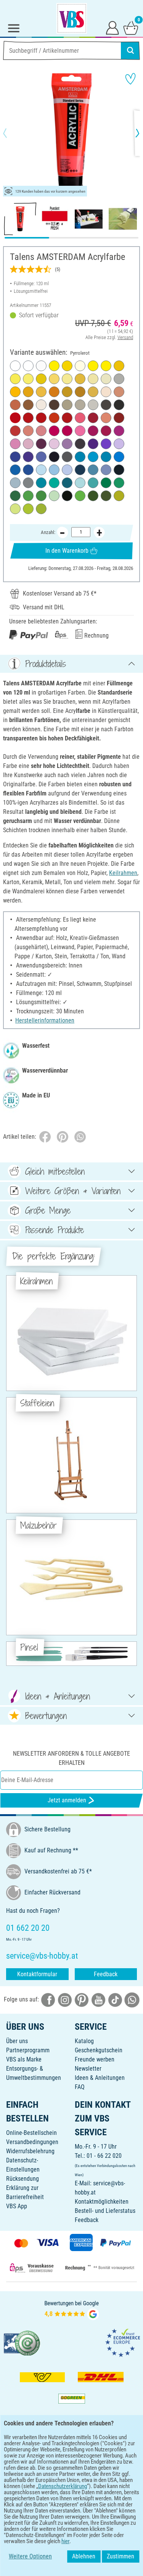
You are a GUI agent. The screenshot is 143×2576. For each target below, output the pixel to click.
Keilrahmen (123, 873)
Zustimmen (121, 2556)
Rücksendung (22, 2179)
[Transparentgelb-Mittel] (54, 366)
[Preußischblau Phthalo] (80, 470)
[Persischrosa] (28, 444)
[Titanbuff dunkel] (93, 405)
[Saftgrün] (93, 496)
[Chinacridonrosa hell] (15, 444)
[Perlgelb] (93, 379)
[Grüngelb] (28, 509)
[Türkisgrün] (93, 483)
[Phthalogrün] (106, 483)
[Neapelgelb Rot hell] (106, 392)
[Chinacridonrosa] (106, 431)
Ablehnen (84, 2556)
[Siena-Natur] (28, 405)
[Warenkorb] (131, 28)
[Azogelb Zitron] (15, 379)
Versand (125, 337)
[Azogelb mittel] (119, 366)
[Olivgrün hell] (119, 496)
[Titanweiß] (15, 366)
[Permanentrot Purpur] (54, 431)
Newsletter (88, 2069)
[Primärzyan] (93, 457)
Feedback (106, 1974)
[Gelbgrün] (41, 509)
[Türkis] (41, 483)
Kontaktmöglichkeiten (102, 2202)
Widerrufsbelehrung (30, 2151)
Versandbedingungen (32, 2142)
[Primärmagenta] (67, 431)
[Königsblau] (93, 470)
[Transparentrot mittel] (28, 418)
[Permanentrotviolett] (93, 431)
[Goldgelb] (41, 392)
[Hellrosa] (54, 444)
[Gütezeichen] (22, 2343)
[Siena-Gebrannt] (119, 418)
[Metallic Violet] (106, 444)
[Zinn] (67, 405)
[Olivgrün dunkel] (106, 496)
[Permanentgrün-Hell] (41, 496)
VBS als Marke (24, 2059)
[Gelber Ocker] (67, 392)
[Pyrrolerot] (15, 418)
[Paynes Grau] (119, 470)
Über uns (17, 2041)
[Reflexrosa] (80, 431)
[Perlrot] (106, 418)
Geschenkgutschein (99, 2050)
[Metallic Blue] (119, 457)
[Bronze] (119, 392)
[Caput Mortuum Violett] (41, 444)
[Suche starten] (130, 50)
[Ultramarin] (15, 457)
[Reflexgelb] (106, 366)
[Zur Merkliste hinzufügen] (130, 79)
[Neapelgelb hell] (80, 366)
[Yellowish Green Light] (15, 509)
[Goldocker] (80, 392)
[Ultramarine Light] (67, 470)
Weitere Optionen (30, 2556)
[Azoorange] (54, 392)
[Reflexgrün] (80, 496)
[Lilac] (119, 444)
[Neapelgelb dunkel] (54, 379)
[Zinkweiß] (28, 366)
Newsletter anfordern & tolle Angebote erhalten (71, 1758)
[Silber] (119, 379)
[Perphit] (67, 457)
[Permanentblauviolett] (93, 444)
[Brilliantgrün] (28, 496)
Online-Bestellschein (31, 2133)
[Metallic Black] (54, 457)
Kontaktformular (37, 1974)
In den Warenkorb (67, 551)
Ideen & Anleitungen (100, 2078)
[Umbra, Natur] (106, 405)
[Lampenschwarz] (119, 405)
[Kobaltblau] (28, 470)
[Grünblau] (67, 483)
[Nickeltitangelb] (28, 379)
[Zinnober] (54, 418)
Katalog (84, 2041)
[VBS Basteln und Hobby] (72, 18)
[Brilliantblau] (106, 457)
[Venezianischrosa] (41, 431)
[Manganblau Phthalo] (80, 457)
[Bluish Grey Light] (15, 483)
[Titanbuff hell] (41, 405)
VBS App (17, 2206)
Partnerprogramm (28, 2050)
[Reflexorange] (15, 392)
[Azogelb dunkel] (28, 392)
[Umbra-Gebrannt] (54, 405)
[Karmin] (93, 418)
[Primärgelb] (93, 366)
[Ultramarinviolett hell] (41, 457)
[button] (11, 133)
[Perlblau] (54, 470)
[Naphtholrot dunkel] (67, 418)
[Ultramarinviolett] (28, 457)
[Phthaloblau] (15, 470)
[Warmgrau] (80, 405)
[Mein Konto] (112, 28)
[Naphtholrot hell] (15, 431)
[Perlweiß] (41, 366)
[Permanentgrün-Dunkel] (15, 496)
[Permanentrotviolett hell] (119, 431)
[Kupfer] (15, 405)
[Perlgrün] (54, 496)
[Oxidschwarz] (67, 496)
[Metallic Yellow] (41, 379)
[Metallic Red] (80, 418)
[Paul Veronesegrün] (119, 483)
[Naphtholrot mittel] (41, 418)
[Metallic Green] (54, 483)
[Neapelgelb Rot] (28, 431)
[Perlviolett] (67, 444)
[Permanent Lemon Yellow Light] (67, 379)
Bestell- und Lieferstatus (105, 2211)
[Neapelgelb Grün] (106, 379)
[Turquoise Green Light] (80, 483)
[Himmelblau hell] (41, 470)
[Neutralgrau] (28, 483)
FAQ (80, 2087)
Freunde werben (95, 2059)
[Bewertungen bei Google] (72, 2310)
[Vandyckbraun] (80, 444)
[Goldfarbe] (93, 392)
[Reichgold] (80, 379)
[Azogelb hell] (67, 366)
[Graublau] (106, 470)
